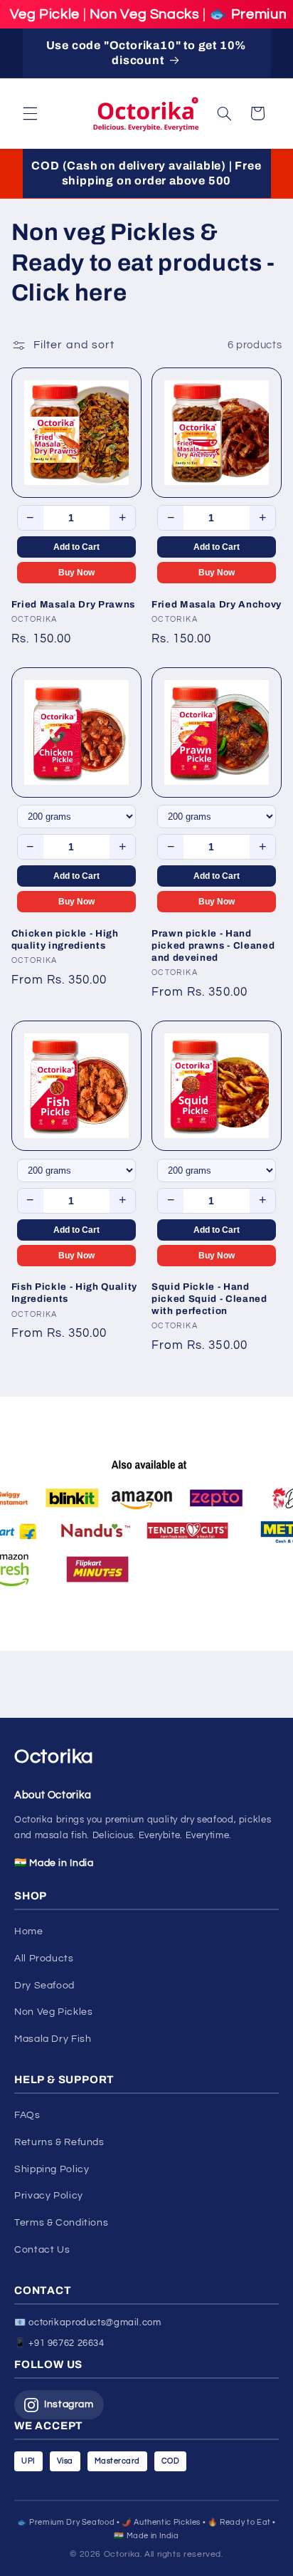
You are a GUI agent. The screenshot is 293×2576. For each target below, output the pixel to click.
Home (29, 1931)
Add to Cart (76, 547)
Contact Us (42, 2250)
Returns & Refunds (59, 2142)
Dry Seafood (44, 1986)
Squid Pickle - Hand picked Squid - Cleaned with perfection (209, 1299)
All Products (44, 1959)
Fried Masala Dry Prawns (73, 604)
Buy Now (76, 573)
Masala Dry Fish (53, 2039)
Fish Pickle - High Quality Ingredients (74, 1293)
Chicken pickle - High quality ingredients (65, 939)
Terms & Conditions (61, 2223)
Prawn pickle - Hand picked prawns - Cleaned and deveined (213, 945)
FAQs (27, 2115)
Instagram (69, 2404)
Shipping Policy (52, 2169)
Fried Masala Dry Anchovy (217, 604)
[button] (30, 113)
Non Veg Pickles (53, 2012)
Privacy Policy (49, 2196)
